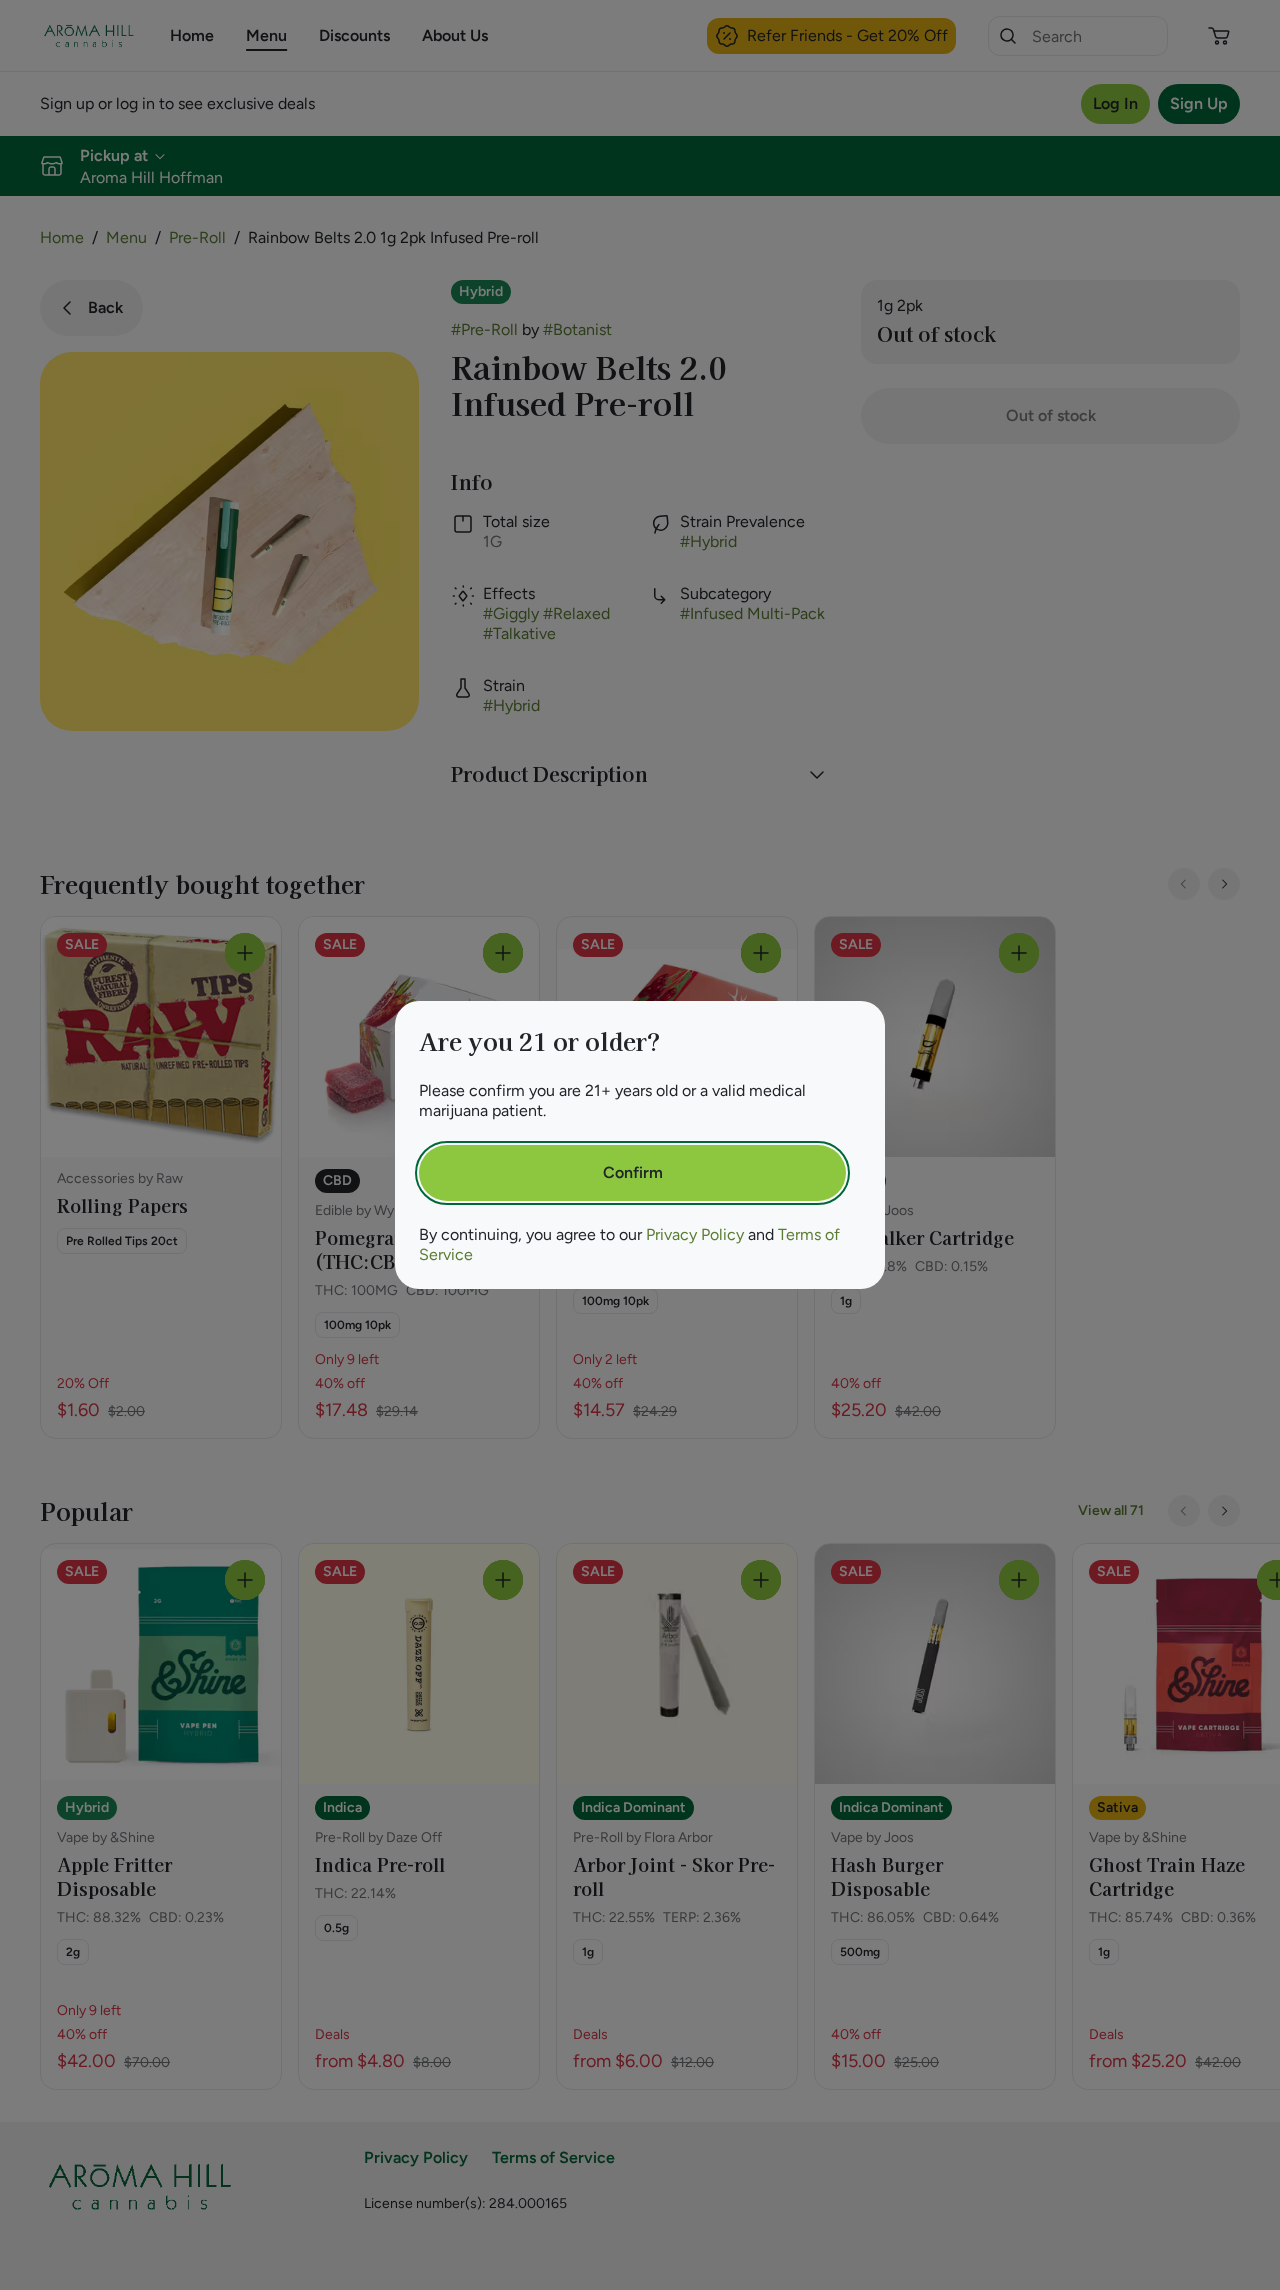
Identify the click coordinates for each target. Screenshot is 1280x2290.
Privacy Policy (695, 1234)
